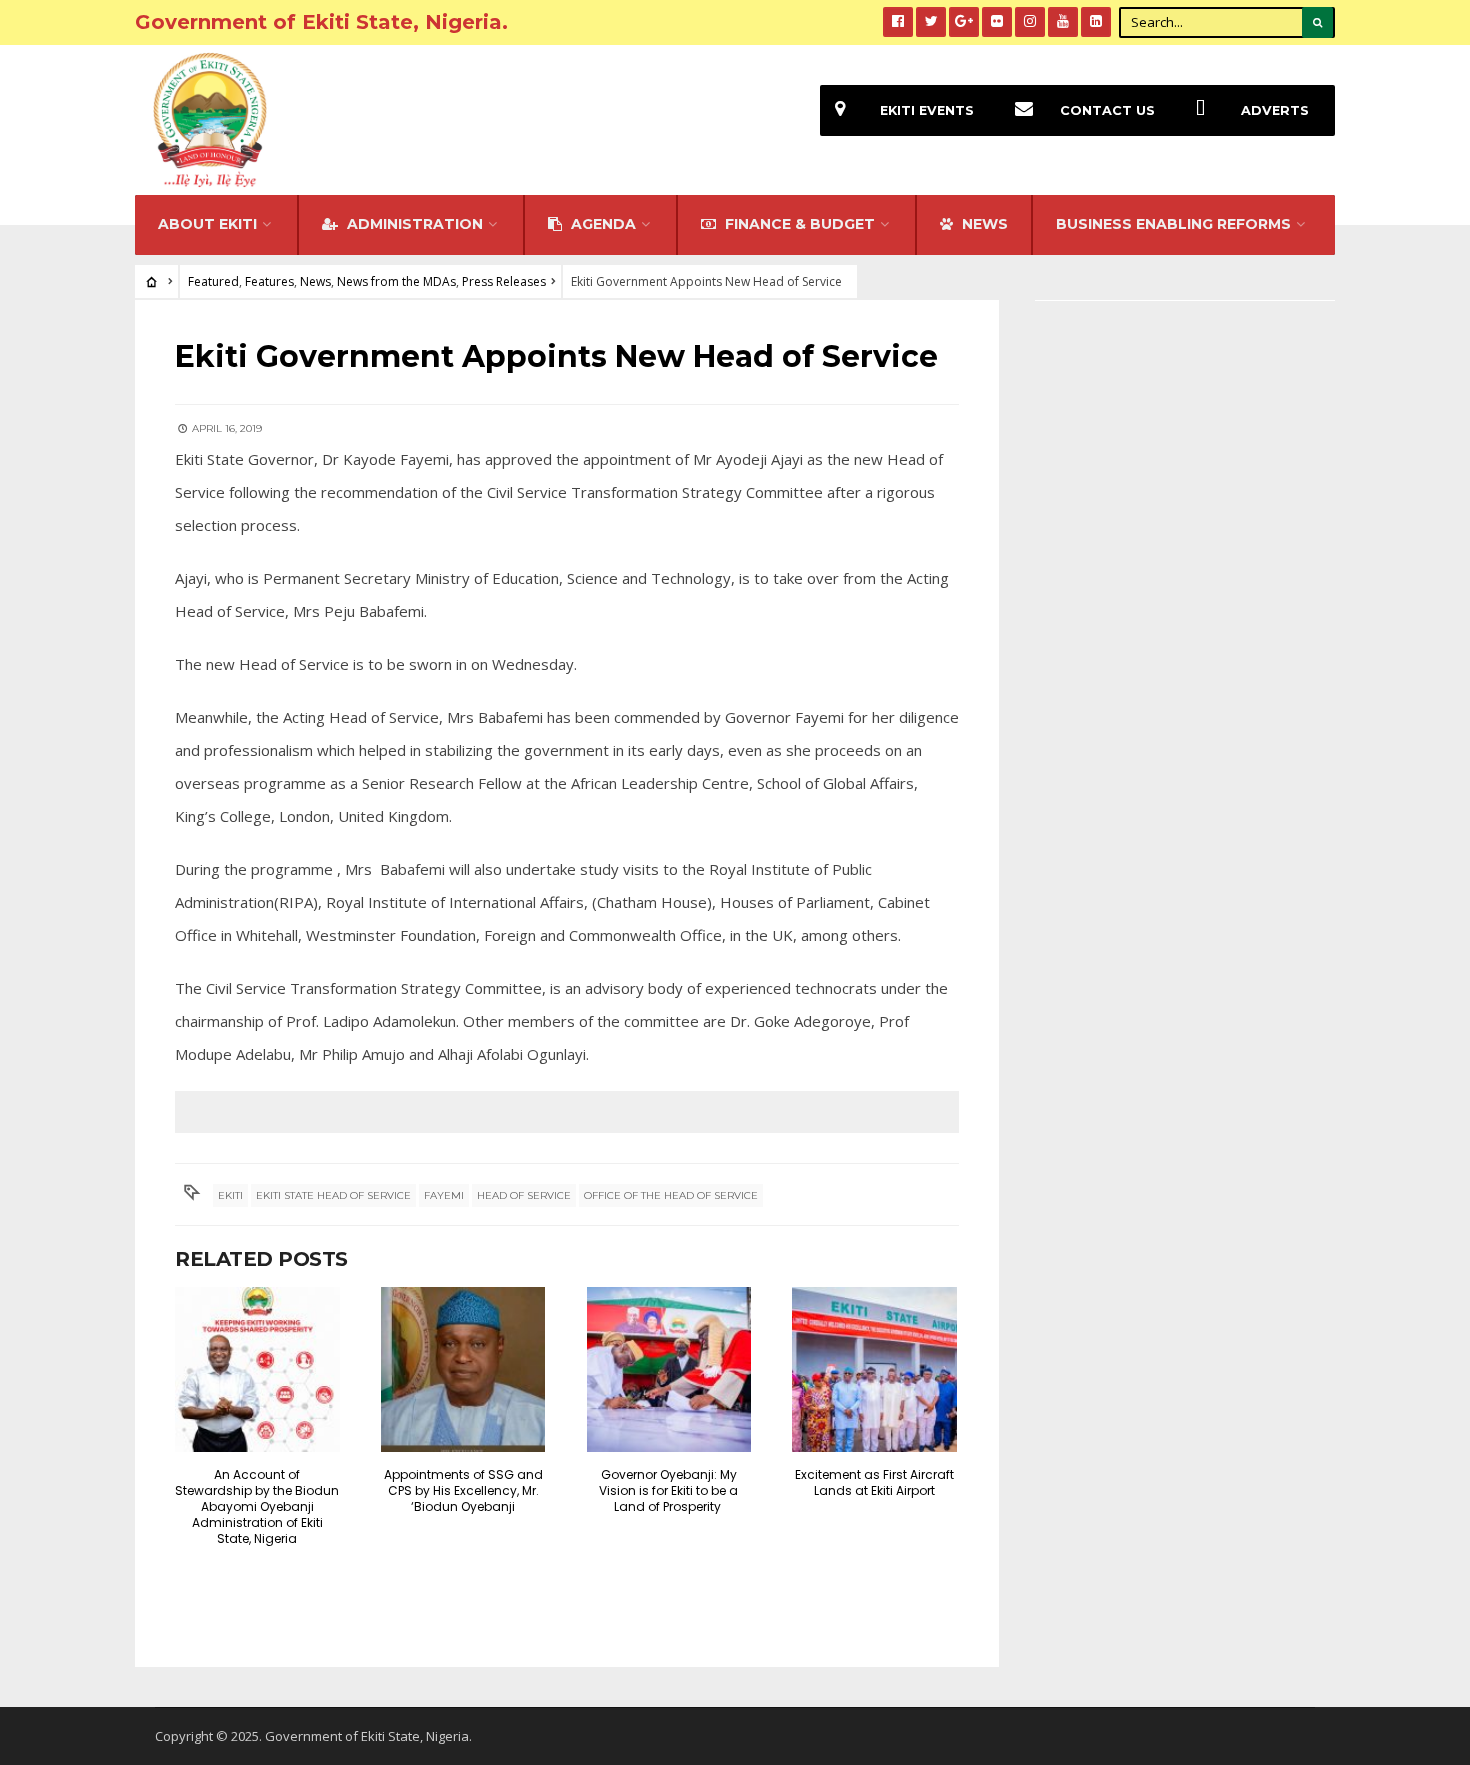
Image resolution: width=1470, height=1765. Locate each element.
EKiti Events (927, 110)
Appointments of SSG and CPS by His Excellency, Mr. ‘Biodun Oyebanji (463, 1490)
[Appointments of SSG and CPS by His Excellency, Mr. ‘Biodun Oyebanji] (463, 1369)
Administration (413, 224)
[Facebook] (898, 22)
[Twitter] (931, 22)
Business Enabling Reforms (1173, 224)
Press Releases (504, 281)
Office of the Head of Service (671, 1195)
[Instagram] (1030, 22)
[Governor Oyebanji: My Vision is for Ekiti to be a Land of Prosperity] (669, 1369)
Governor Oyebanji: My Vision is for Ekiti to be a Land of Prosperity (668, 1490)
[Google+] (964, 22)
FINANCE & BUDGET (798, 224)
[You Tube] (1063, 22)
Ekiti (230, 1195)
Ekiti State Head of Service (333, 1195)
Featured (213, 281)
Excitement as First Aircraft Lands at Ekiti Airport (874, 1482)
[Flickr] (997, 22)
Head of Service (524, 1195)
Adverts (1275, 110)
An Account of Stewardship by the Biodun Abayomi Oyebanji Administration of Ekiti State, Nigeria (257, 1506)
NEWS (983, 224)
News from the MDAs (396, 281)
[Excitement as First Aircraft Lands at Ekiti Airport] (874, 1369)
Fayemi (444, 1195)
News (315, 281)
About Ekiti (207, 224)
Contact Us (1107, 110)
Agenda (601, 224)
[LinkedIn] (1096, 22)
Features (269, 281)
